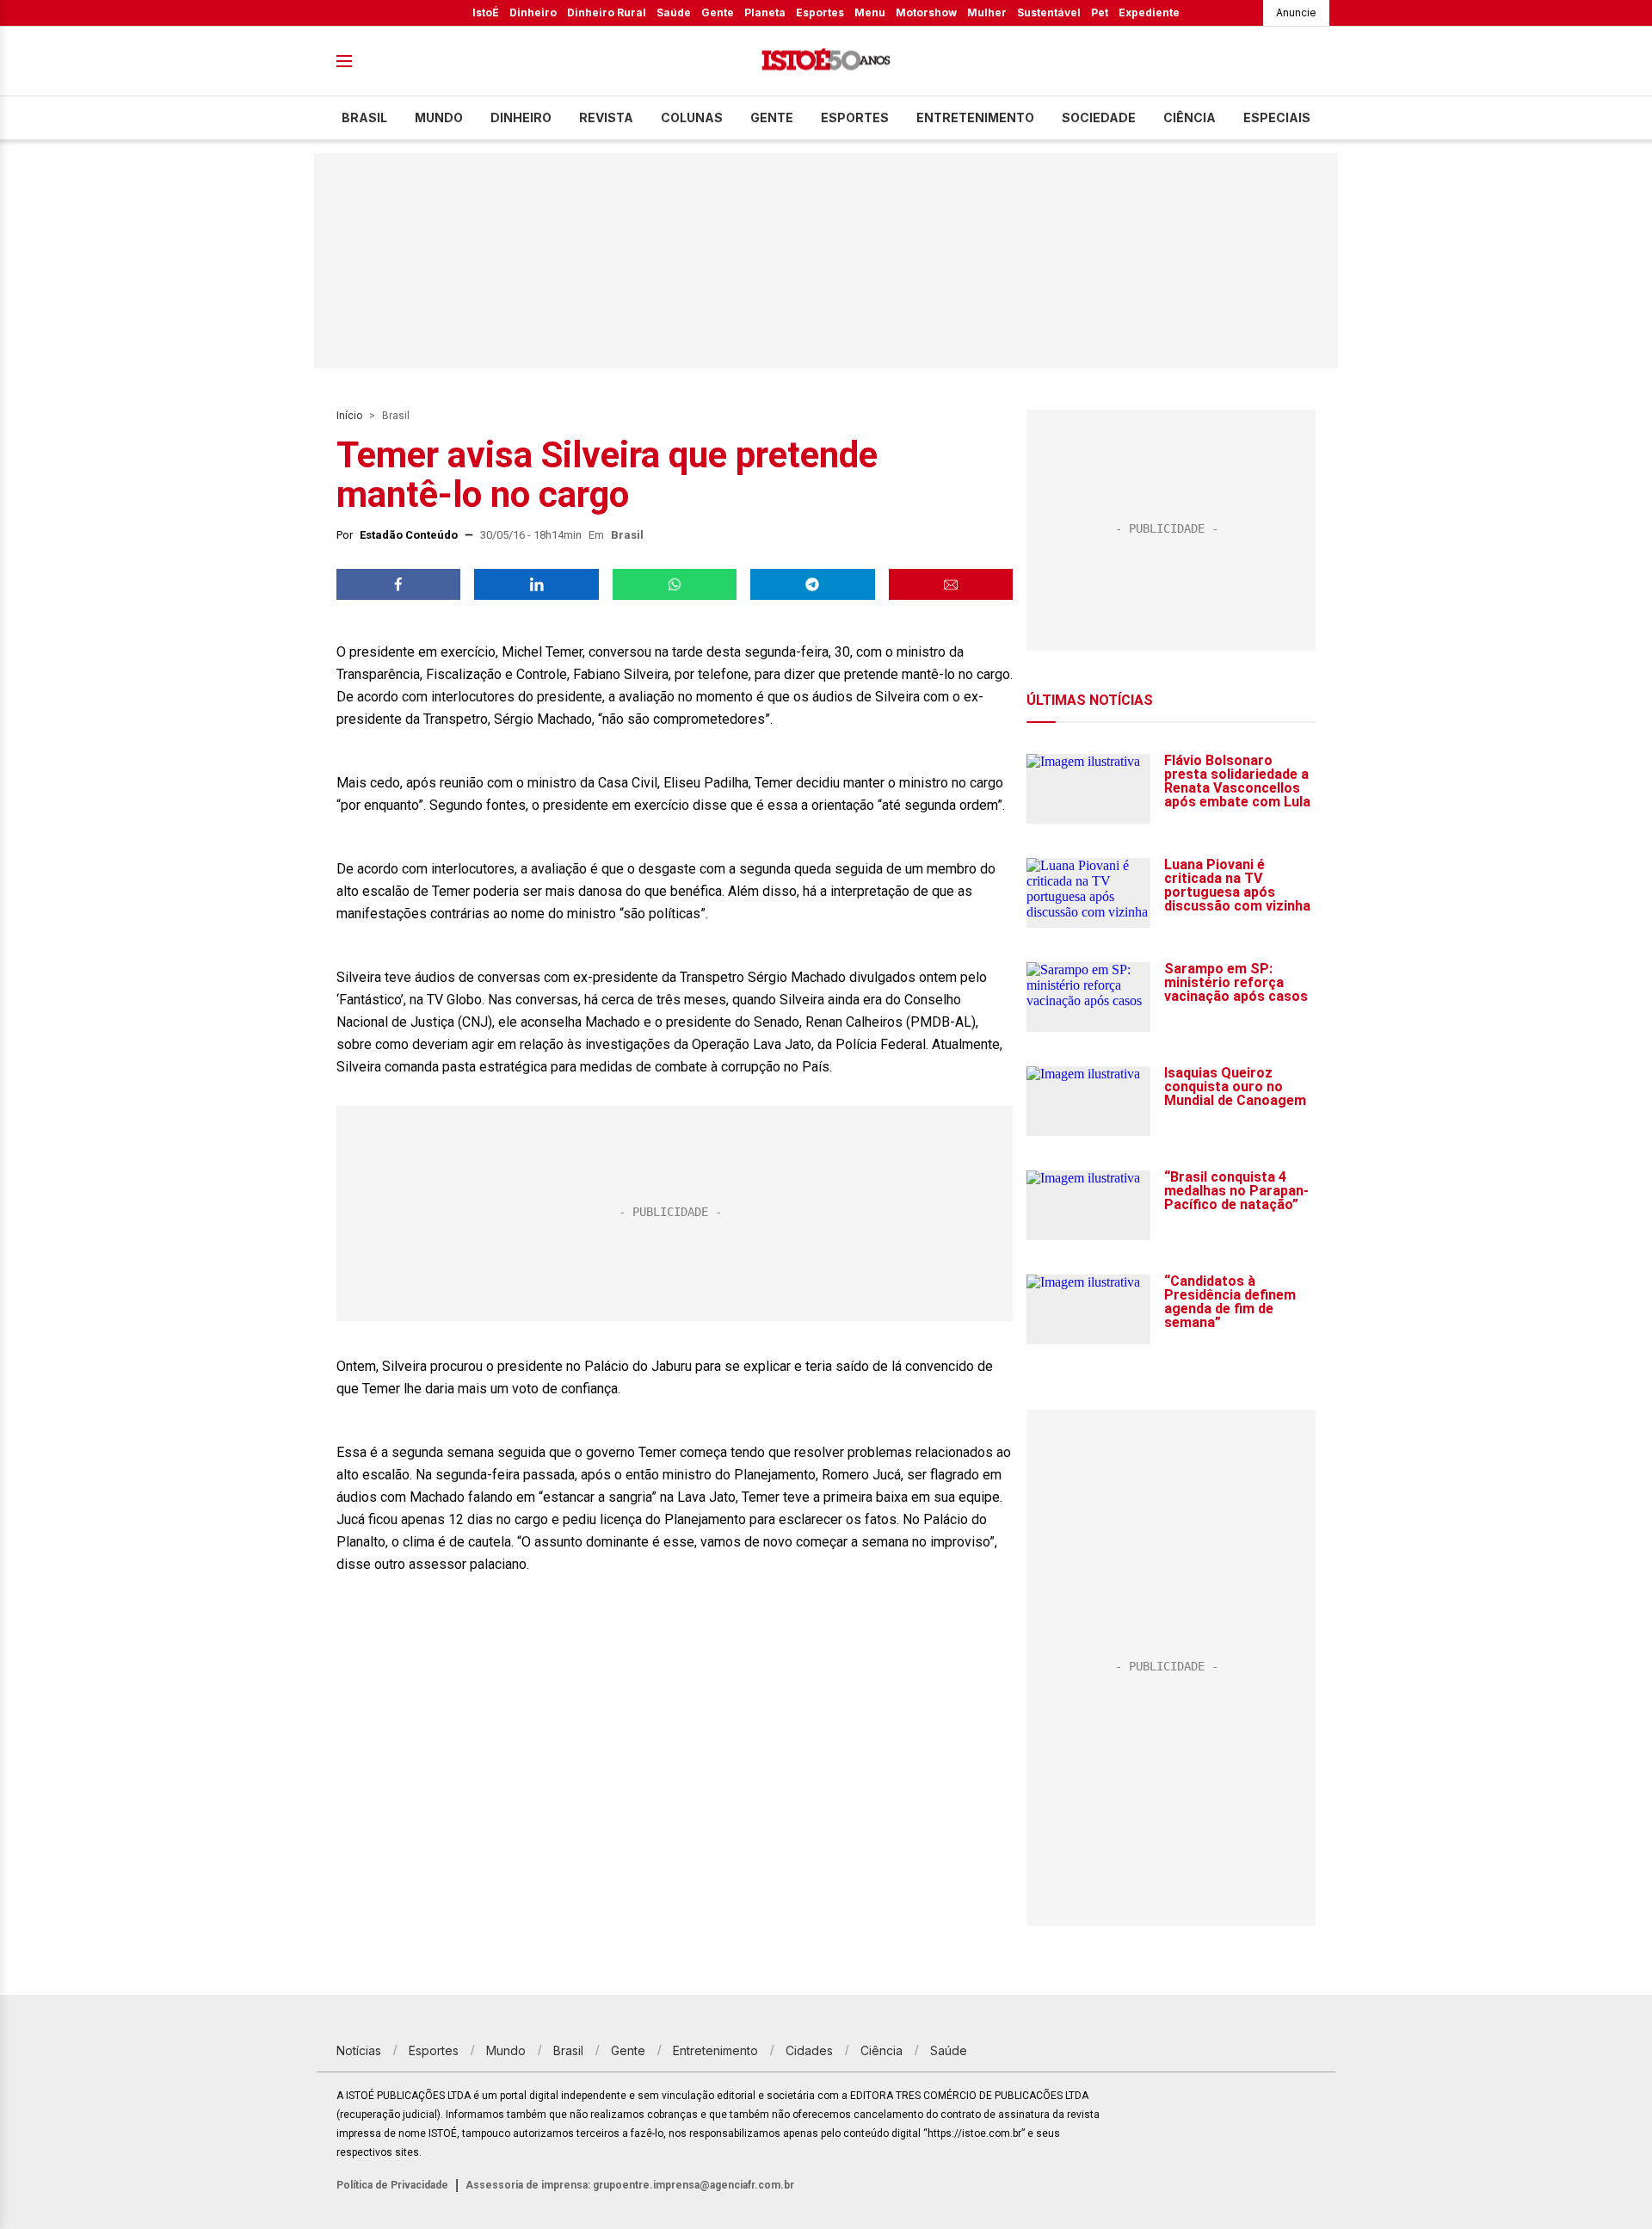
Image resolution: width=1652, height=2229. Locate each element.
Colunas (692, 117)
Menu (870, 12)
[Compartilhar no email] (951, 584)
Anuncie (1296, 12)
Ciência (1190, 117)
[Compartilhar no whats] (675, 584)
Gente (718, 12)
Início (349, 416)
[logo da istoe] (826, 62)
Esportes (820, 12)
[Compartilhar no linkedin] (536, 584)
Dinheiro (533, 12)
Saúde (674, 12)
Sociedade (1099, 117)
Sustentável (1049, 12)
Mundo (439, 117)
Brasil (364, 117)
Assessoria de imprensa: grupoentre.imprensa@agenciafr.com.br (630, 2185)
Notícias (359, 2050)
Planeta (765, 12)
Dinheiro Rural (607, 12)
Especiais (1277, 117)
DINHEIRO (521, 117)
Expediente (1149, 12)
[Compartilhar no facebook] (398, 584)
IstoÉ (486, 12)
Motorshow (926, 12)
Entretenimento (975, 117)
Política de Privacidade (392, 2185)
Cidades (809, 2050)
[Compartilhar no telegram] (812, 584)
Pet (1100, 12)
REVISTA (606, 117)
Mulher (987, 12)
